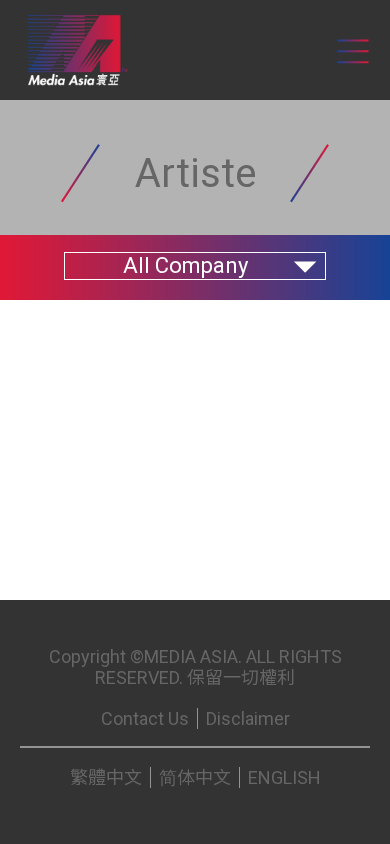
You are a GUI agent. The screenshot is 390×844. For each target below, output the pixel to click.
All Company (185, 265)
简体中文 (195, 777)
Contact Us (145, 718)
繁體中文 (106, 777)
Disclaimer (248, 718)
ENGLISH (284, 777)
